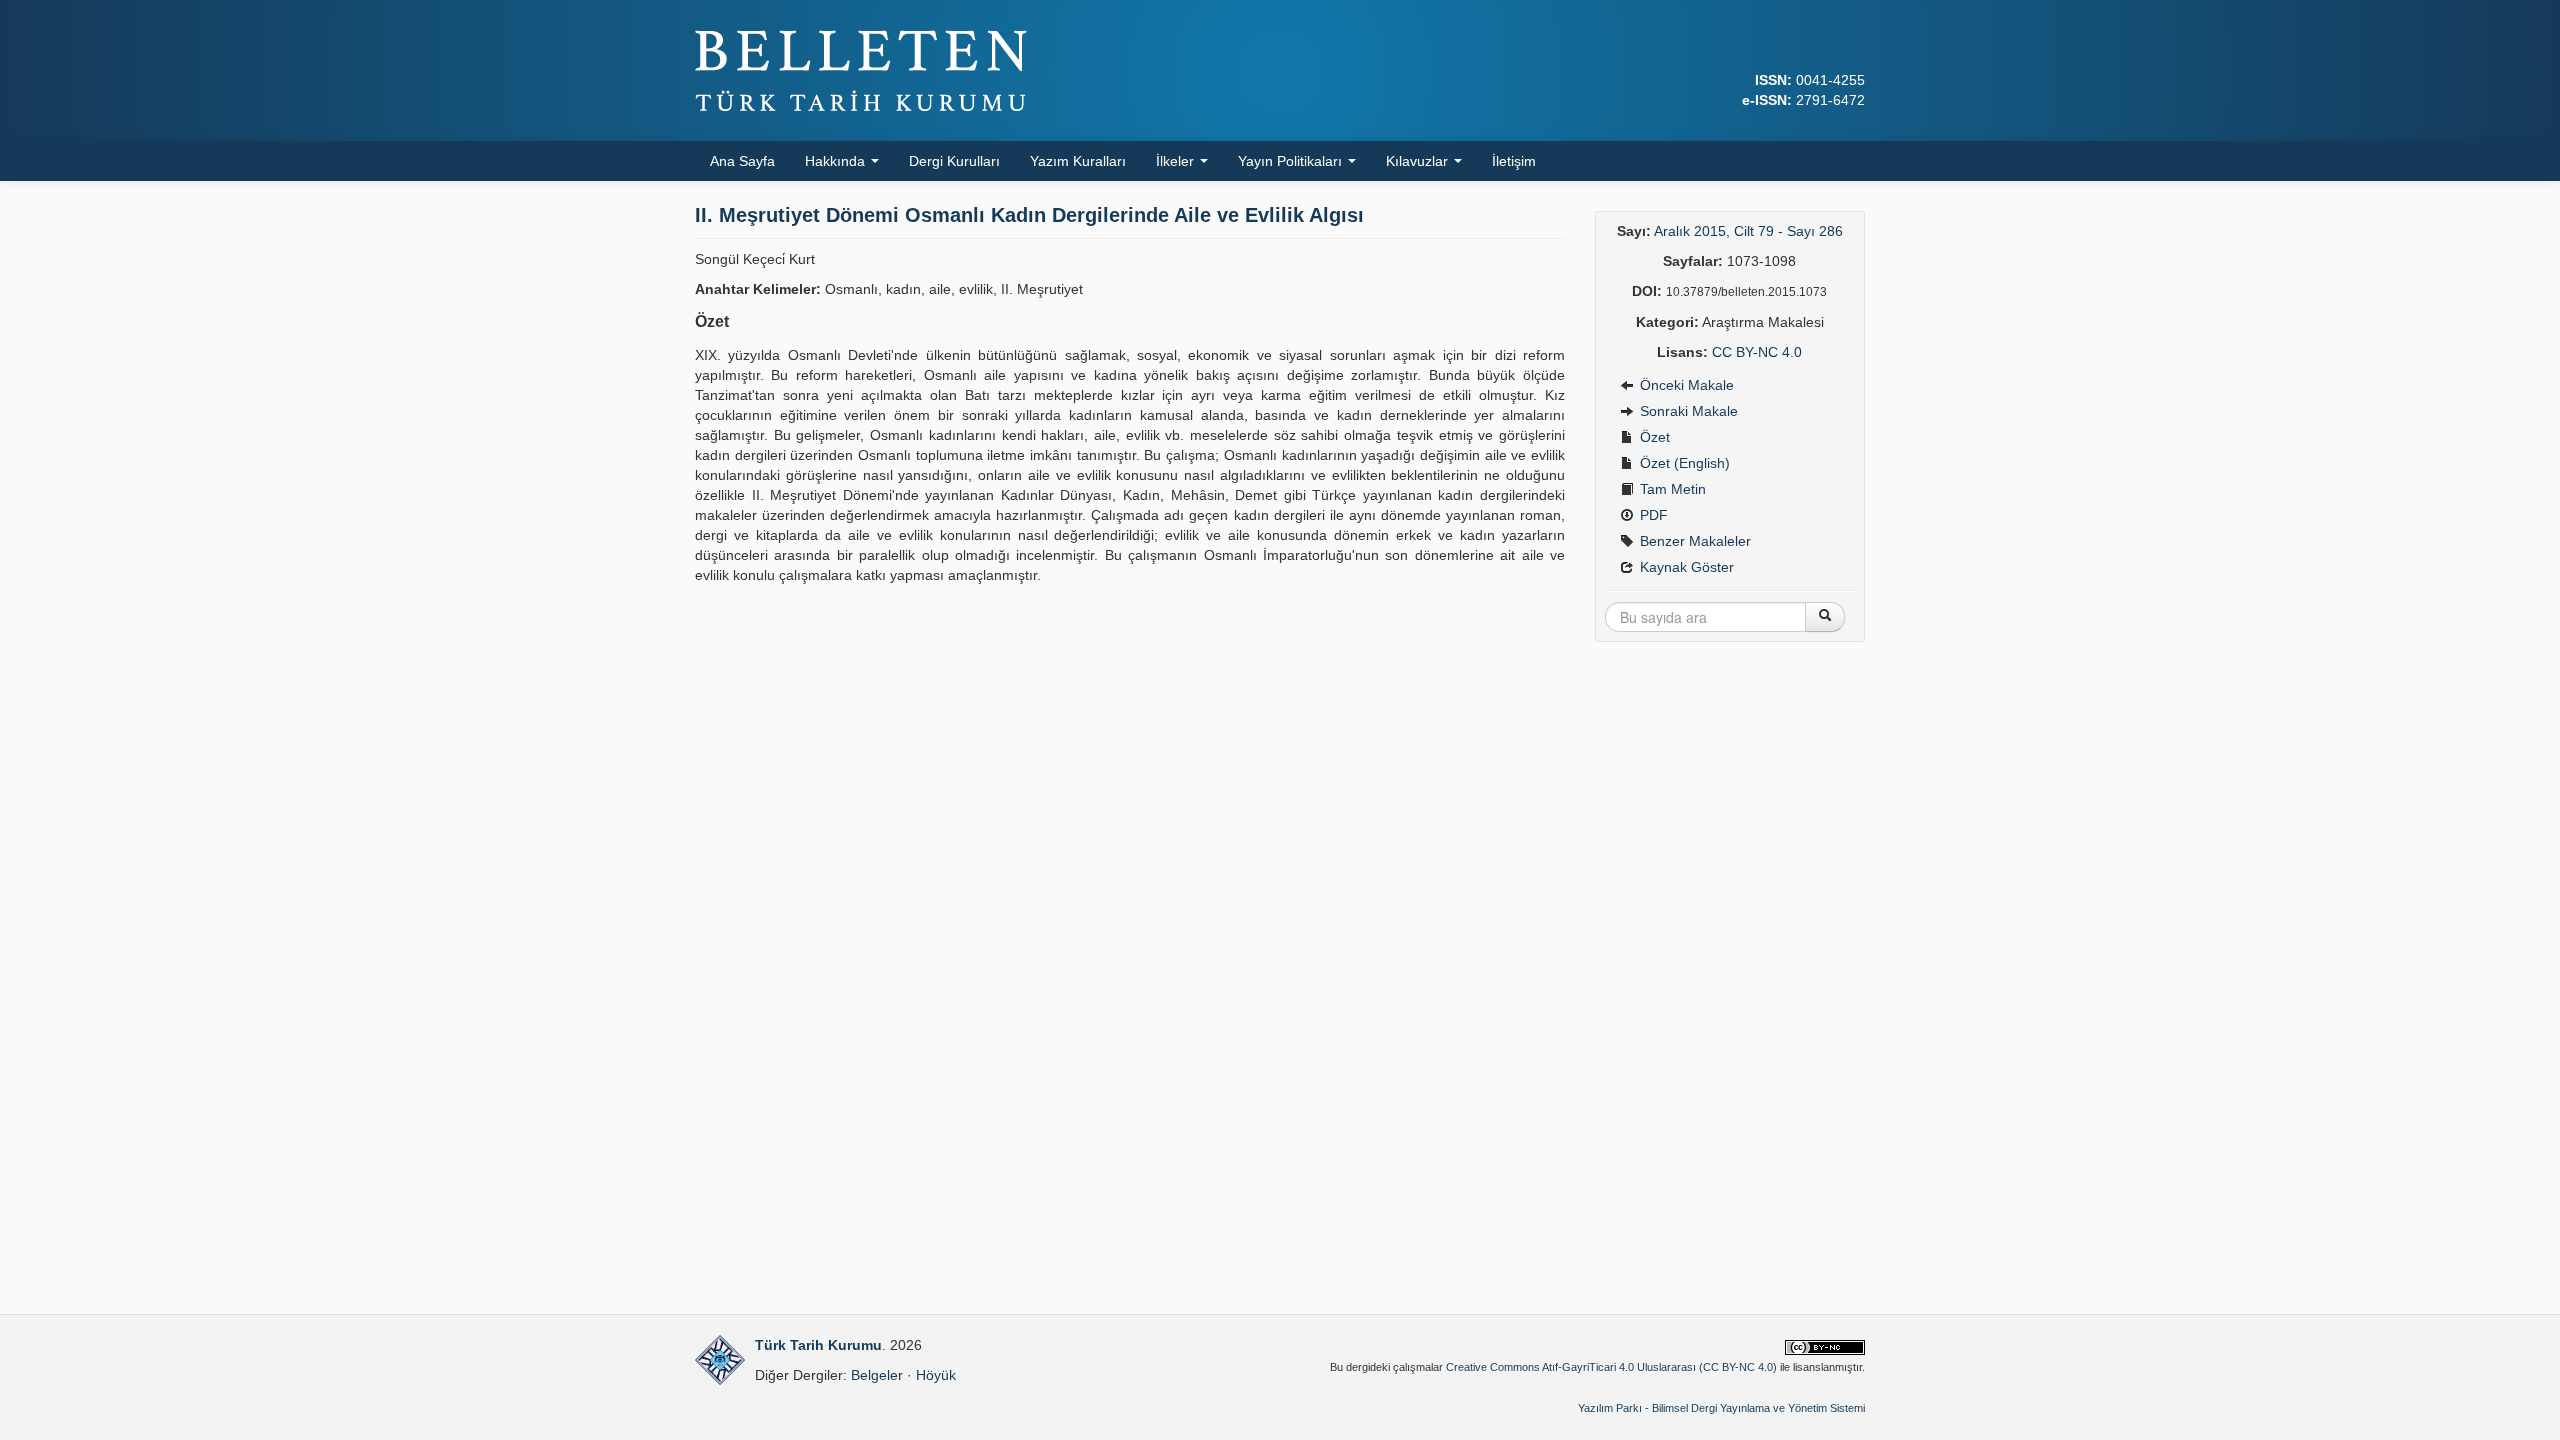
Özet (1653, 437)
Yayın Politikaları (1292, 161)
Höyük (936, 1375)
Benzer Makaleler (1693, 541)
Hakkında (837, 161)
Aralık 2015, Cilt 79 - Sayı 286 (1748, 231)
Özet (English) (1683, 463)
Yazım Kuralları (1078, 161)
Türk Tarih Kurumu (818, 1345)
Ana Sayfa (742, 161)
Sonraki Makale (1687, 411)
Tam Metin (1671, 489)
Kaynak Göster (1685, 567)
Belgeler (877, 1375)
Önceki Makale (1685, 385)
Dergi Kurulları (954, 161)
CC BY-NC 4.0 (1757, 352)
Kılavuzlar (1419, 161)
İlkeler (1177, 161)
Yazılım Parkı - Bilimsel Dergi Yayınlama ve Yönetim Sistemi (1721, 1408)
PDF (1652, 515)
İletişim (1514, 161)
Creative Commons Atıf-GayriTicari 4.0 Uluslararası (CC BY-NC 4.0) (1611, 1367)
